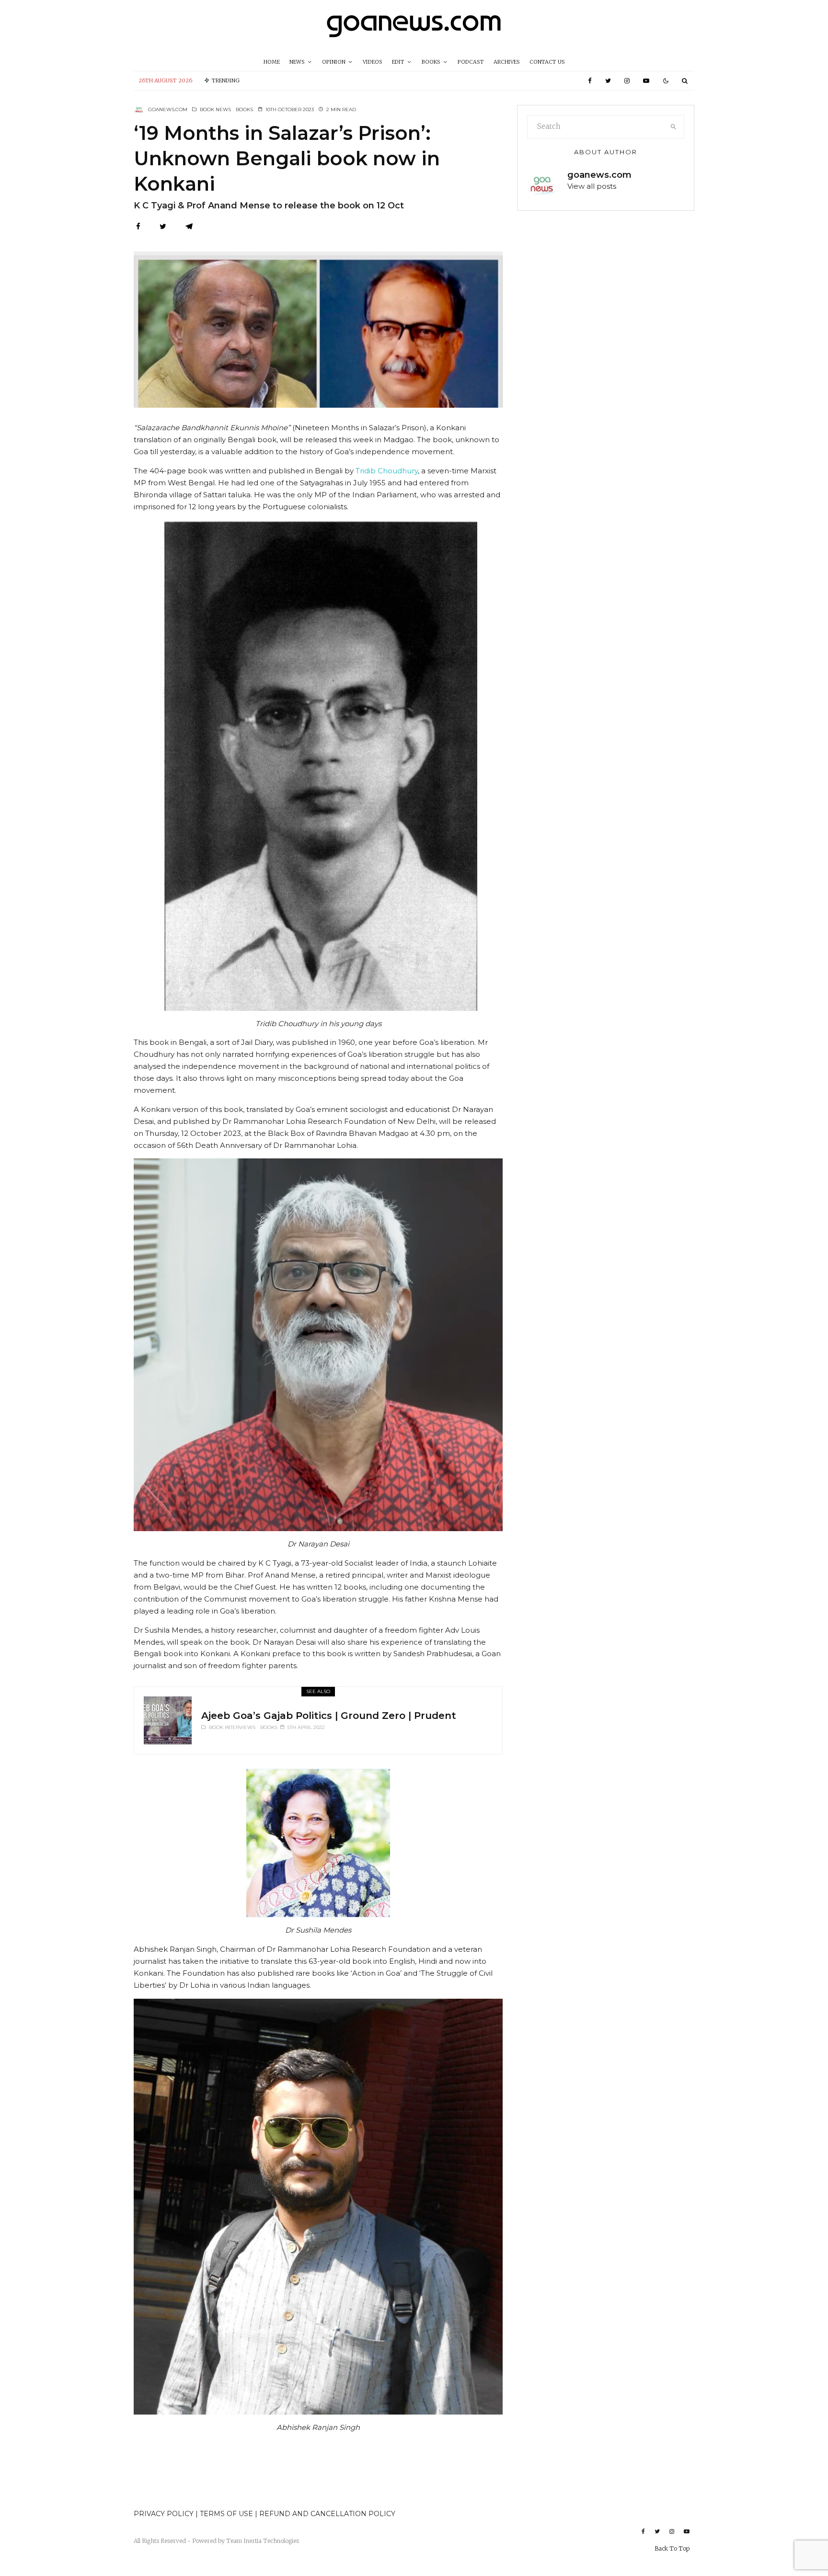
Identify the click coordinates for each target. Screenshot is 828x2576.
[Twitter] (608, 81)
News (297, 62)
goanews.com (168, 109)
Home (272, 62)
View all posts (592, 186)
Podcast (471, 62)
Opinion (334, 62)
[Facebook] (590, 81)
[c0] (168, 1720)
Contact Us (547, 62)
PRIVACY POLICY (164, 2514)
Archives (507, 62)
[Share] (138, 226)
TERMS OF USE (227, 2514)
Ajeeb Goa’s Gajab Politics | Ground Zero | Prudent (329, 1716)
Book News (215, 109)
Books (431, 62)
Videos (373, 62)
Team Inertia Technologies (263, 2541)
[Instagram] (627, 81)
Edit (398, 62)
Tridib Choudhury (387, 471)
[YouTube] (646, 81)
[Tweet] (163, 226)
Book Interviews (232, 1727)
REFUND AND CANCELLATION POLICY (327, 2514)
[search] (673, 127)
